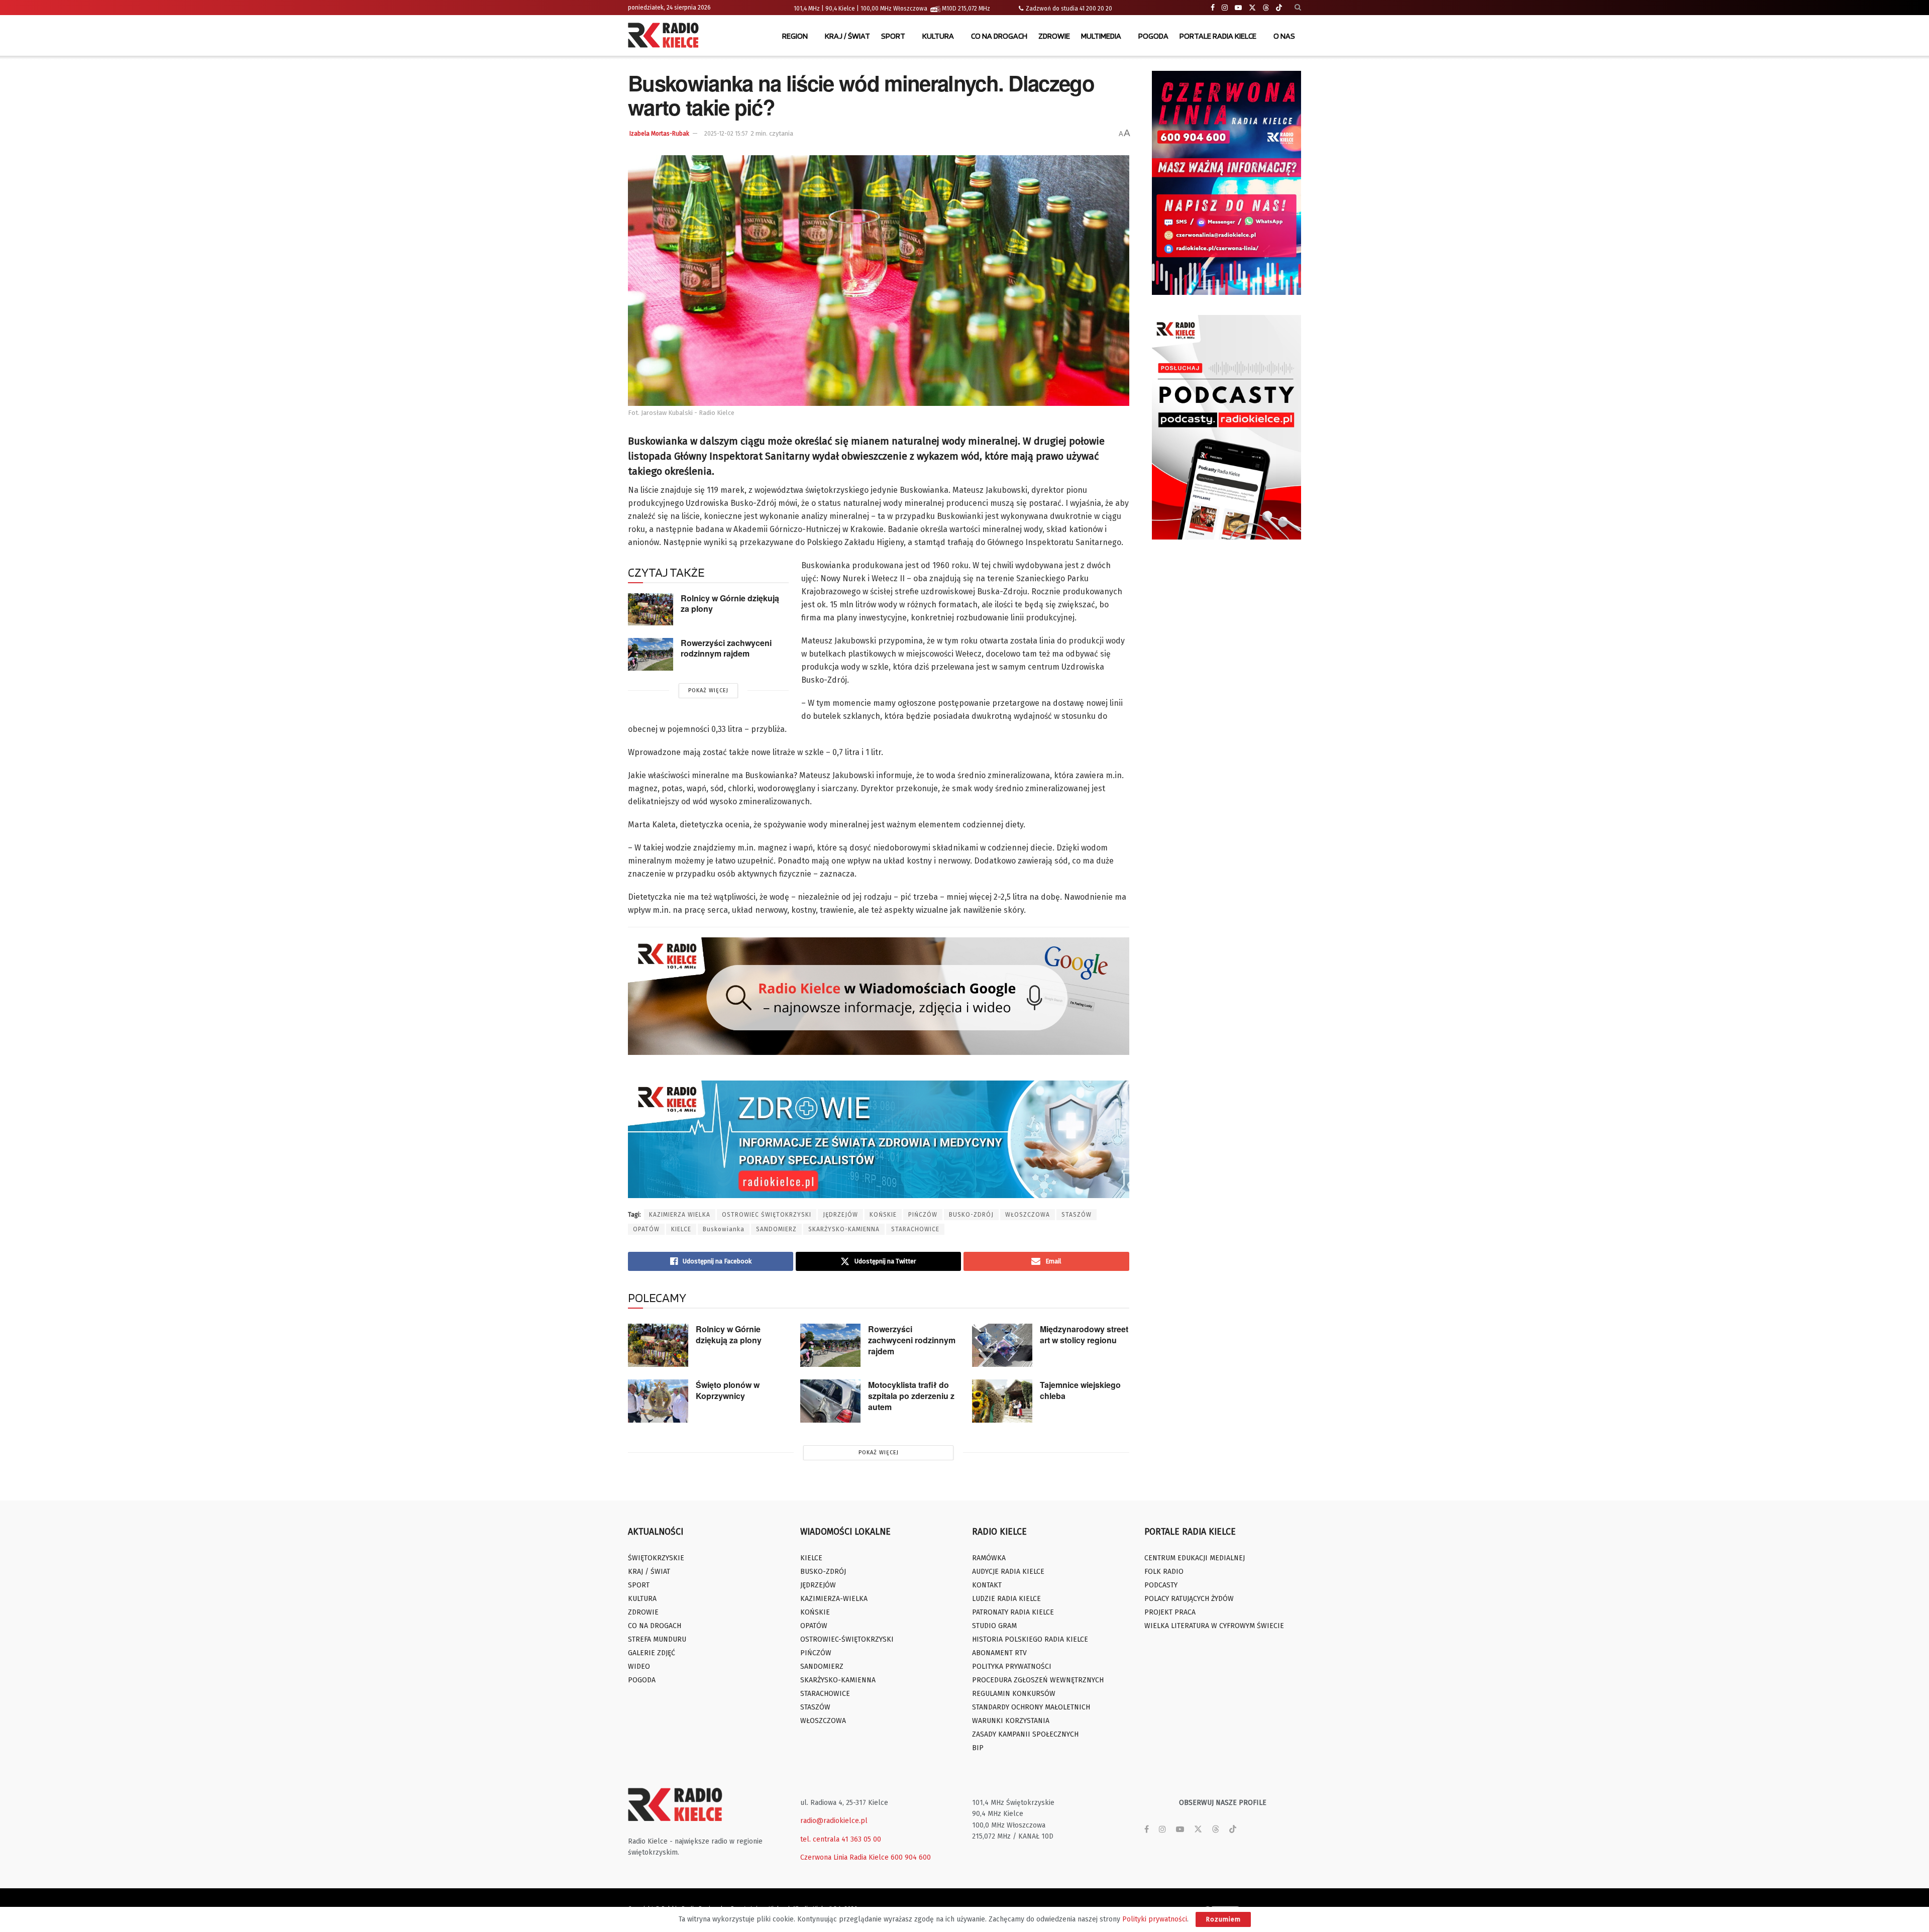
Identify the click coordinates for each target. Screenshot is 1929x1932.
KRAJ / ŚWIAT (847, 36)
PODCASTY (1161, 1585)
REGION (795, 36)
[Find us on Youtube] (1238, 8)
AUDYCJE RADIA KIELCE (1008, 1572)
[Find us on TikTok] (1279, 8)
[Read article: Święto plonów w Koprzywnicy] (658, 1401)
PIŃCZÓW (923, 1215)
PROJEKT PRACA (1170, 1612)
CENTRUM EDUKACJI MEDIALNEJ (1195, 1558)
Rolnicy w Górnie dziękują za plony (730, 603)
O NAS (1284, 36)
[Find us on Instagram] (1225, 8)
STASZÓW (1077, 1215)
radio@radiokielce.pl (834, 1821)
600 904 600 (911, 1857)
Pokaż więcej (708, 690)
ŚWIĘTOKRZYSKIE (656, 1558)
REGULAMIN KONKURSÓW (1014, 1694)
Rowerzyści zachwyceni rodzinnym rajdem (726, 648)
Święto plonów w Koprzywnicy (728, 1390)
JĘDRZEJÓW (840, 1215)
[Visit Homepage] (666, 36)
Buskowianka (724, 1229)
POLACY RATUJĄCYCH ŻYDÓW (1189, 1599)
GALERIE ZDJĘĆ (652, 1653)
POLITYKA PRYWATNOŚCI (1012, 1667)
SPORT (893, 36)
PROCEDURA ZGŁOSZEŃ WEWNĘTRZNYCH (1038, 1680)
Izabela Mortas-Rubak (659, 134)
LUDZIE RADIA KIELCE (1006, 1599)
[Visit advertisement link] (1227, 183)
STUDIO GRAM (994, 1626)
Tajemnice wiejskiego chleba (1080, 1390)
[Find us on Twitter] (1252, 8)
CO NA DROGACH (999, 36)
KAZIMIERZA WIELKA (680, 1215)
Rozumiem (1223, 1919)
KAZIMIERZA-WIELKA (834, 1599)
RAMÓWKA (989, 1558)
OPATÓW (646, 1229)
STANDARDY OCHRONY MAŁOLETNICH (1031, 1707)
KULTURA (938, 36)
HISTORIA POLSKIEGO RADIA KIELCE (1030, 1639)
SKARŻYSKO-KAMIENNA (844, 1229)
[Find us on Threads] (1266, 8)
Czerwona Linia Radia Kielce (844, 1857)
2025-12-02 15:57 (726, 134)
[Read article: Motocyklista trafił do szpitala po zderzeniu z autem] (830, 1401)
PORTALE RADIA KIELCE (1218, 36)
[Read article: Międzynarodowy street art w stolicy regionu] (1002, 1345)
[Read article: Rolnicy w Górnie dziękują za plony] (651, 609)
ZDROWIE (1054, 36)
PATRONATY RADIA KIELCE (1013, 1612)
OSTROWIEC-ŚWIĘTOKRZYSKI (847, 1639)
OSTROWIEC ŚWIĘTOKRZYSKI (767, 1215)
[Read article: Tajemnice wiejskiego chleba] (1002, 1401)
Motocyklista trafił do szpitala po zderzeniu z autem (911, 1396)
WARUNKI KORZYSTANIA (1011, 1721)
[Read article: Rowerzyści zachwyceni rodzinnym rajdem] (651, 654)
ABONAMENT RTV (999, 1653)
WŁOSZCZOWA (1028, 1215)
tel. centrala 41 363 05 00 (841, 1839)
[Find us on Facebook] (1213, 8)
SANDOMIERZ (776, 1229)
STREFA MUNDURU (657, 1639)
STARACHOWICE (915, 1229)
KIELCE (681, 1229)
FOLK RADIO (1164, 1572)
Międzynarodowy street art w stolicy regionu (1084, 1334)
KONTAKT (987, 1585)
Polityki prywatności (1155, 1919)
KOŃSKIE (883, 1215)
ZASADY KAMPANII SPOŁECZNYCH (1025, 1734)
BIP (978, 1748)
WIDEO (639, 1667)
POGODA (1153, 36)
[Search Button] (1298, 8)
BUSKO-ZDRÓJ (971, 1215)
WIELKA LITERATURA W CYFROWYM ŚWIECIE (1214, 1626)
